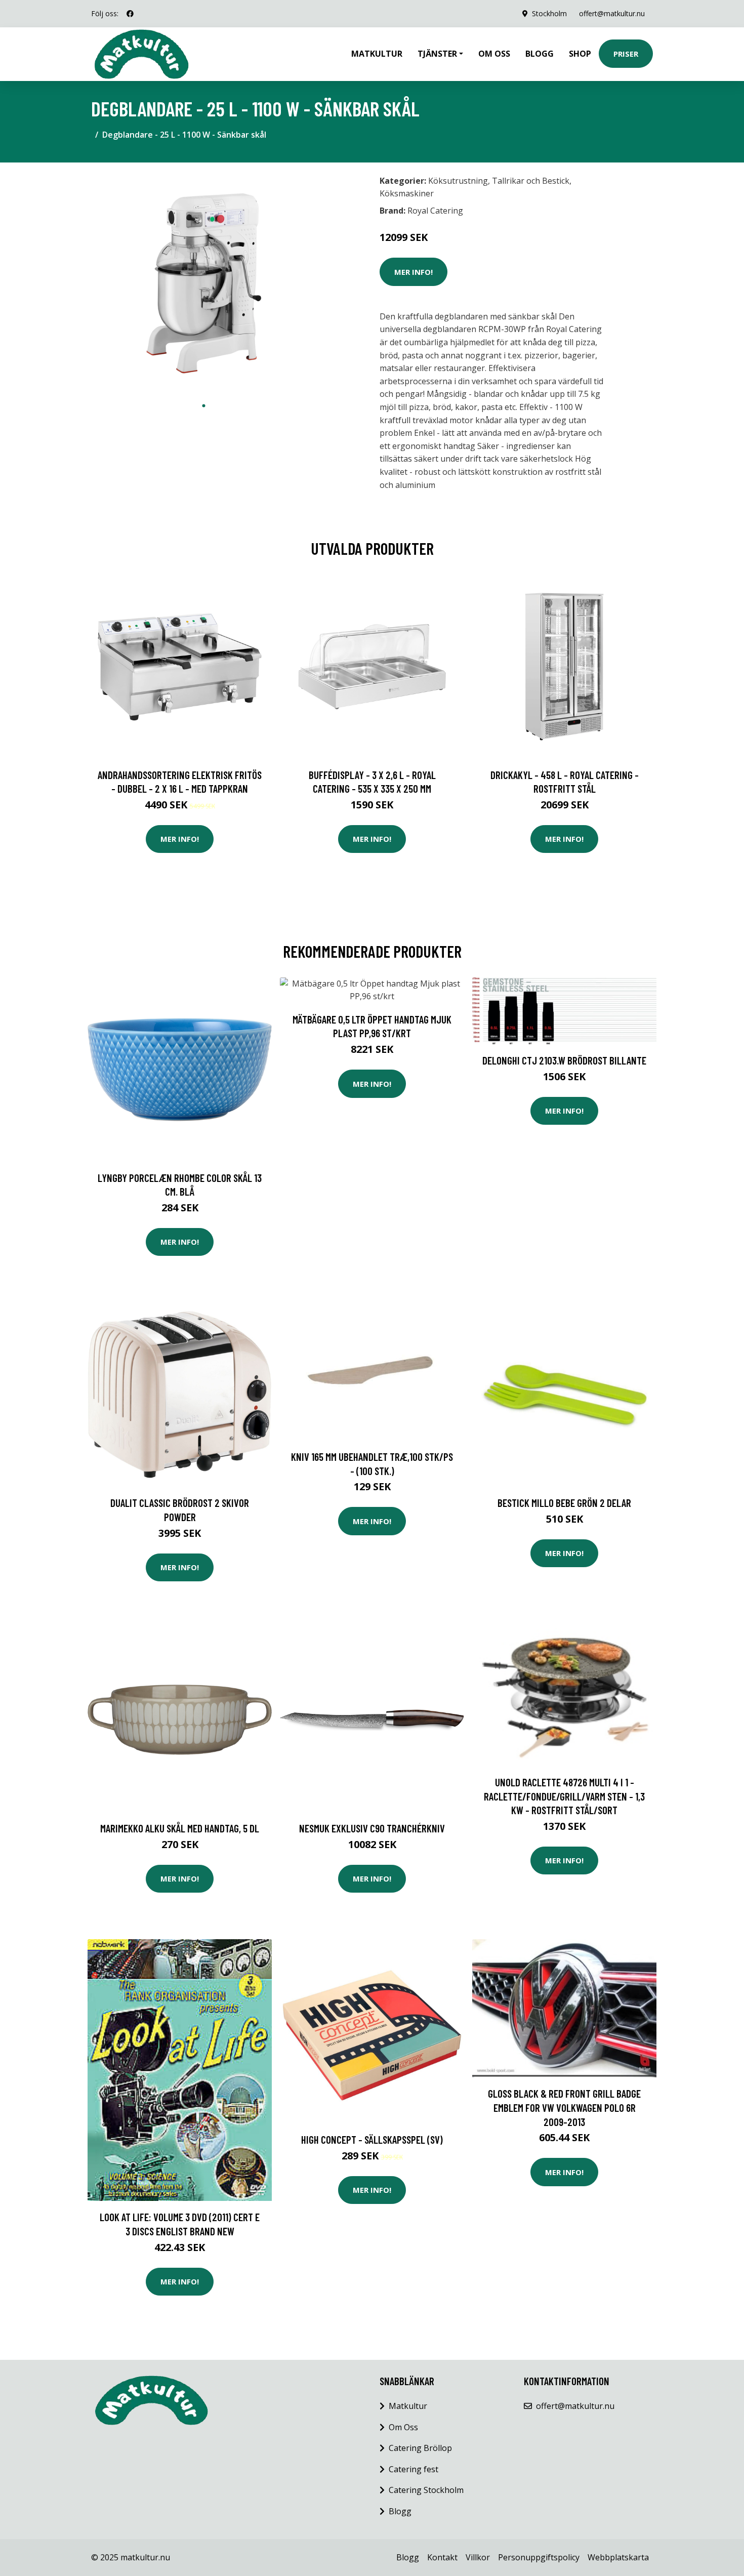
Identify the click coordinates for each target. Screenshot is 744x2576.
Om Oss (403, 2427)
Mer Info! (414, 272)
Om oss (494, 54)
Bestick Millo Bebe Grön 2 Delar (564, 1503)
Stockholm (549, 13)
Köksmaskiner (407, 193)
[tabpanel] (204, 283)
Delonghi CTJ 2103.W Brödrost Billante (564, 1060)
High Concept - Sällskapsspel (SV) (372, 2139)
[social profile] (130, 14)
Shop (580, 54)
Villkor (478, 2557)
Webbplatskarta (618, 2557)
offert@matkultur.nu (612, 13)
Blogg (540, 54)
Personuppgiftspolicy (539, 2557)
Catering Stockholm (426, 2490)
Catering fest (414, 2469)
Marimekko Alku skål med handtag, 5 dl (180, 1828)
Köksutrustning (458, 181)
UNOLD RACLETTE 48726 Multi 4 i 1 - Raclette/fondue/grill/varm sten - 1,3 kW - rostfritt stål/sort (564, 1796)
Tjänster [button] (437, 54)
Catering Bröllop (420, 2448)
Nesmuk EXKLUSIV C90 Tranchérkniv (372, 1828)
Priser (626, 54)
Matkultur (377, 54)
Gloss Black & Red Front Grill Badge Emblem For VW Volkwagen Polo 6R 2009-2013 (564, 2107)
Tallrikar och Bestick (531, 181)
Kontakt (442, 2557)
